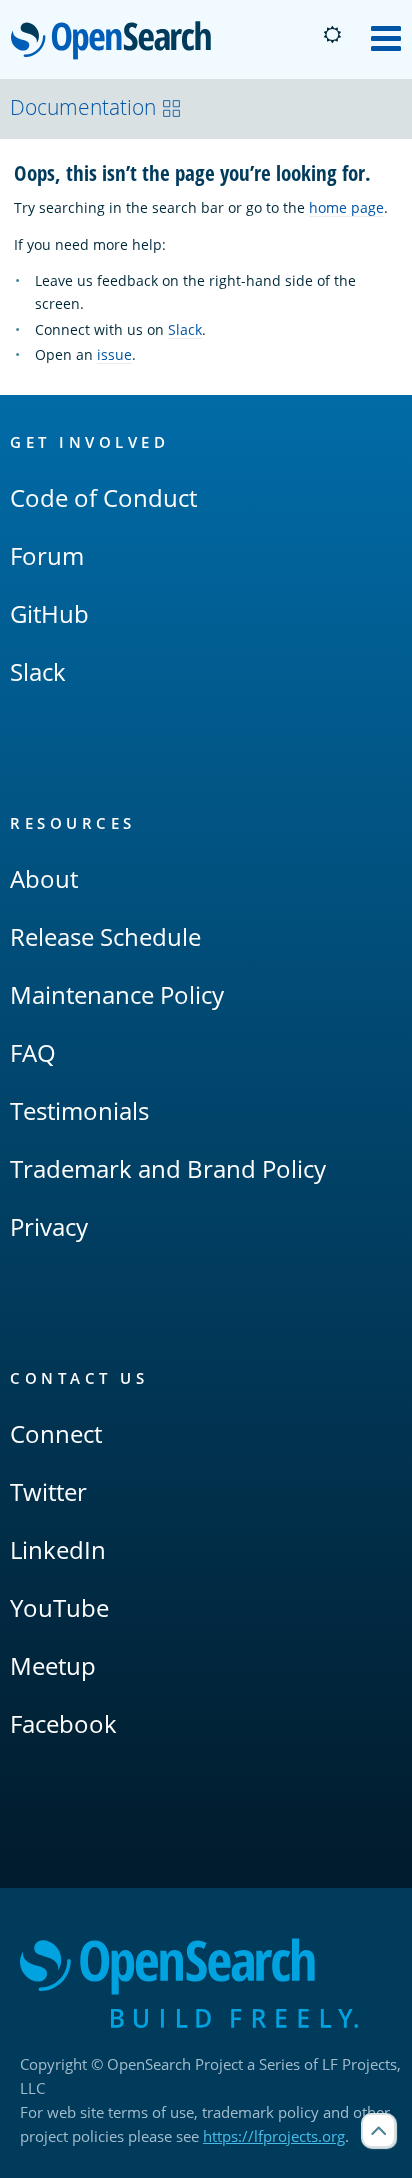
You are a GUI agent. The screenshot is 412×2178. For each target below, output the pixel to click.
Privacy (49, 1226)
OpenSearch (116, 41)
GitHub (49, 613)
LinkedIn (58, 1549)
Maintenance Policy (117, 994)
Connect (56, 1433)
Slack (185, 329)
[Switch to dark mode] (332, 35)
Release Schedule (105, 936)
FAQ (33, 1052)
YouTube (59, 1607)
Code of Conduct (103, 497)
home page (346, 207)
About (44, 878)
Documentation (83, 107)
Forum (47, 555)
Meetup (53, 1665)
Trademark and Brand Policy (168, 1168)
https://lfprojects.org (274, 2136)
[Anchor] (381, 171)
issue (114, 354)
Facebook (63, 1723)
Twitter (48, 1491)
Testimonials (79, 1110)
